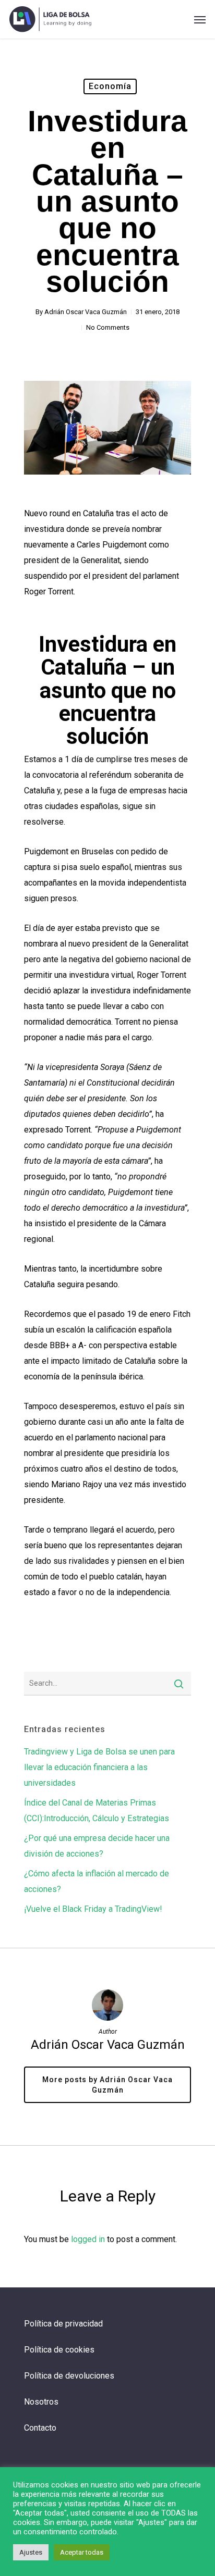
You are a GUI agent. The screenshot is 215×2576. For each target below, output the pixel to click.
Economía (110, 86)
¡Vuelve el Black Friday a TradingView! (93, 1909)
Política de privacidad (63, 2324)
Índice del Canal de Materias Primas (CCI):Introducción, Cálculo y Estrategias (97, 1810)
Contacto (40, 2428)
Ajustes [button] (31, 2552)
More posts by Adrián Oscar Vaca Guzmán (107, 2085)
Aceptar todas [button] (82, 2552)
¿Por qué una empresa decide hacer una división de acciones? (97, 1846)
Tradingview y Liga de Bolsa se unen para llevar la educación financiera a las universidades (99, 1767)
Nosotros (41, 2402)
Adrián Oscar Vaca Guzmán (86, 312)
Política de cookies (59, 2350)
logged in (88, 2239)
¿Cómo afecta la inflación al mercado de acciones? (97, 1881)
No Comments (108, 327)
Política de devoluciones (69, 2376)
